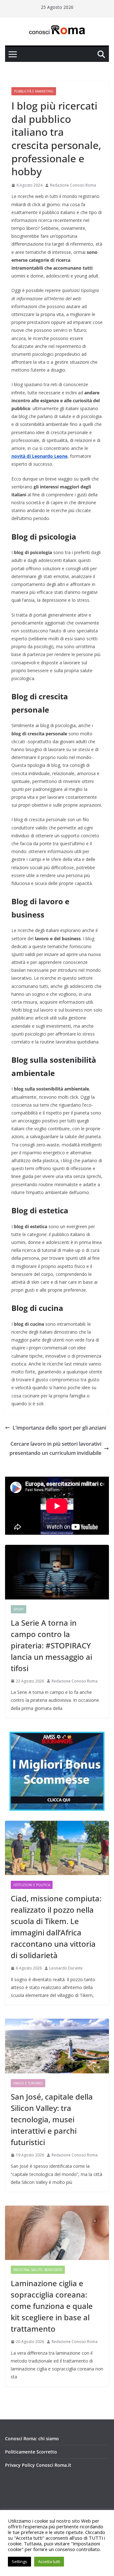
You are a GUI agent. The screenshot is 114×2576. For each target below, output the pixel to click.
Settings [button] (19, 2561)
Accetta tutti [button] (49, 2561)
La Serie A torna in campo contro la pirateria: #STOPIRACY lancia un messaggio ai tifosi (51, 1645)
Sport (19, 1609)
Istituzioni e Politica (32, 1885)
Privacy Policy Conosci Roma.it (38, 2465)
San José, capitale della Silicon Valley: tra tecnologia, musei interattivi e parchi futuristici (52, 2119)
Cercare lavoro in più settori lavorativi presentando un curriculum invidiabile (55, 1448)
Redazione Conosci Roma (73, 185)
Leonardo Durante (66, 1968)
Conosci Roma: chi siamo (32, 2439)
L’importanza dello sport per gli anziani (59, 1428)
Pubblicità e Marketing (34, 91)
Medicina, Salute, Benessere (38, 2270)
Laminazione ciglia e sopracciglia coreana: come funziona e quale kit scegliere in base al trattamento (52, 2306)
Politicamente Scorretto (31, 2452)
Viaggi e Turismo (28, 2083)
